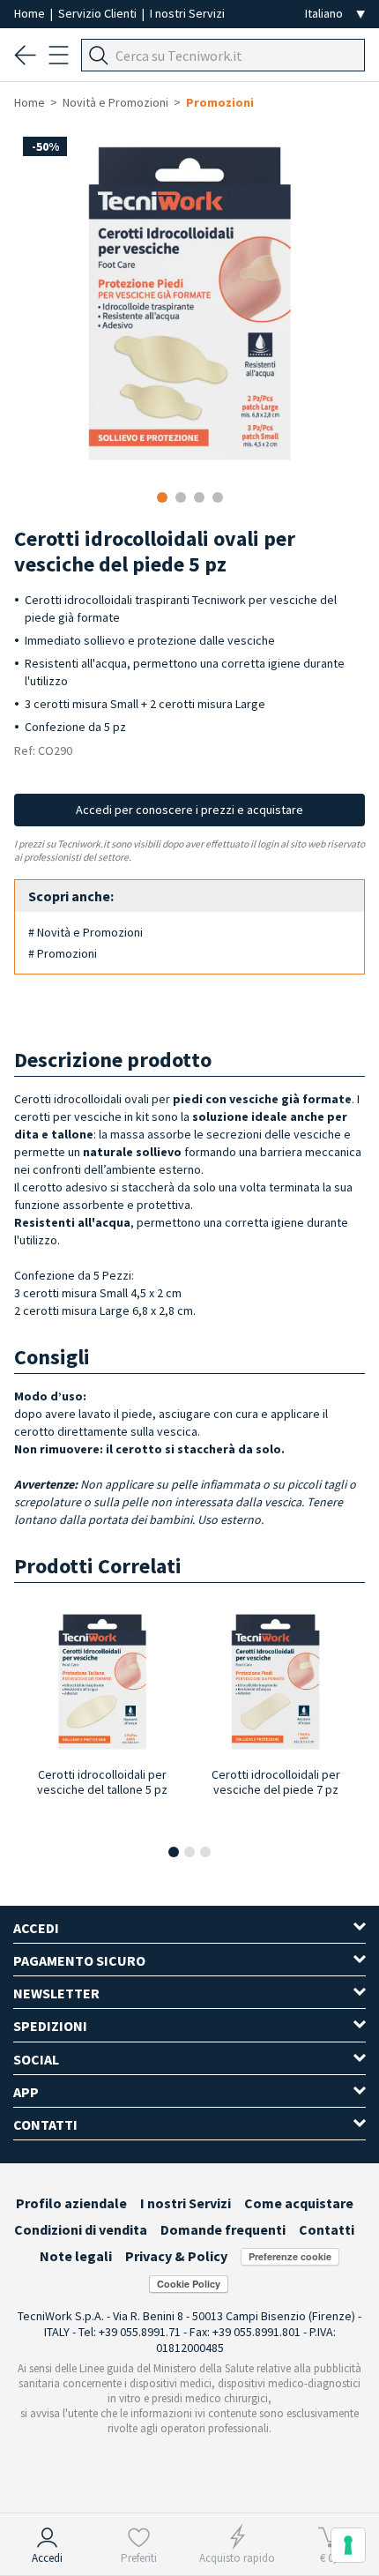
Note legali (76, 2256)
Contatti (327, 2229)
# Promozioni (63, 953)
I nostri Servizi (187, 13)
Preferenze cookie (290, 2256)
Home (31, 13)
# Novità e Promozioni (85, 932)
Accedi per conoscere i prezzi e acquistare (189, 810)
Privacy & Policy (176, 2256)
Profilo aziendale (71, 2203)
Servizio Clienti (99, 13)
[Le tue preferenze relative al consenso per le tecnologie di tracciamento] (348, 2545)
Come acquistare (299, 2203)
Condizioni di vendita (81, 2229)
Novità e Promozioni (115, 102)
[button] (174, 1852)
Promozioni (220, 102)
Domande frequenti (223, 2229)
